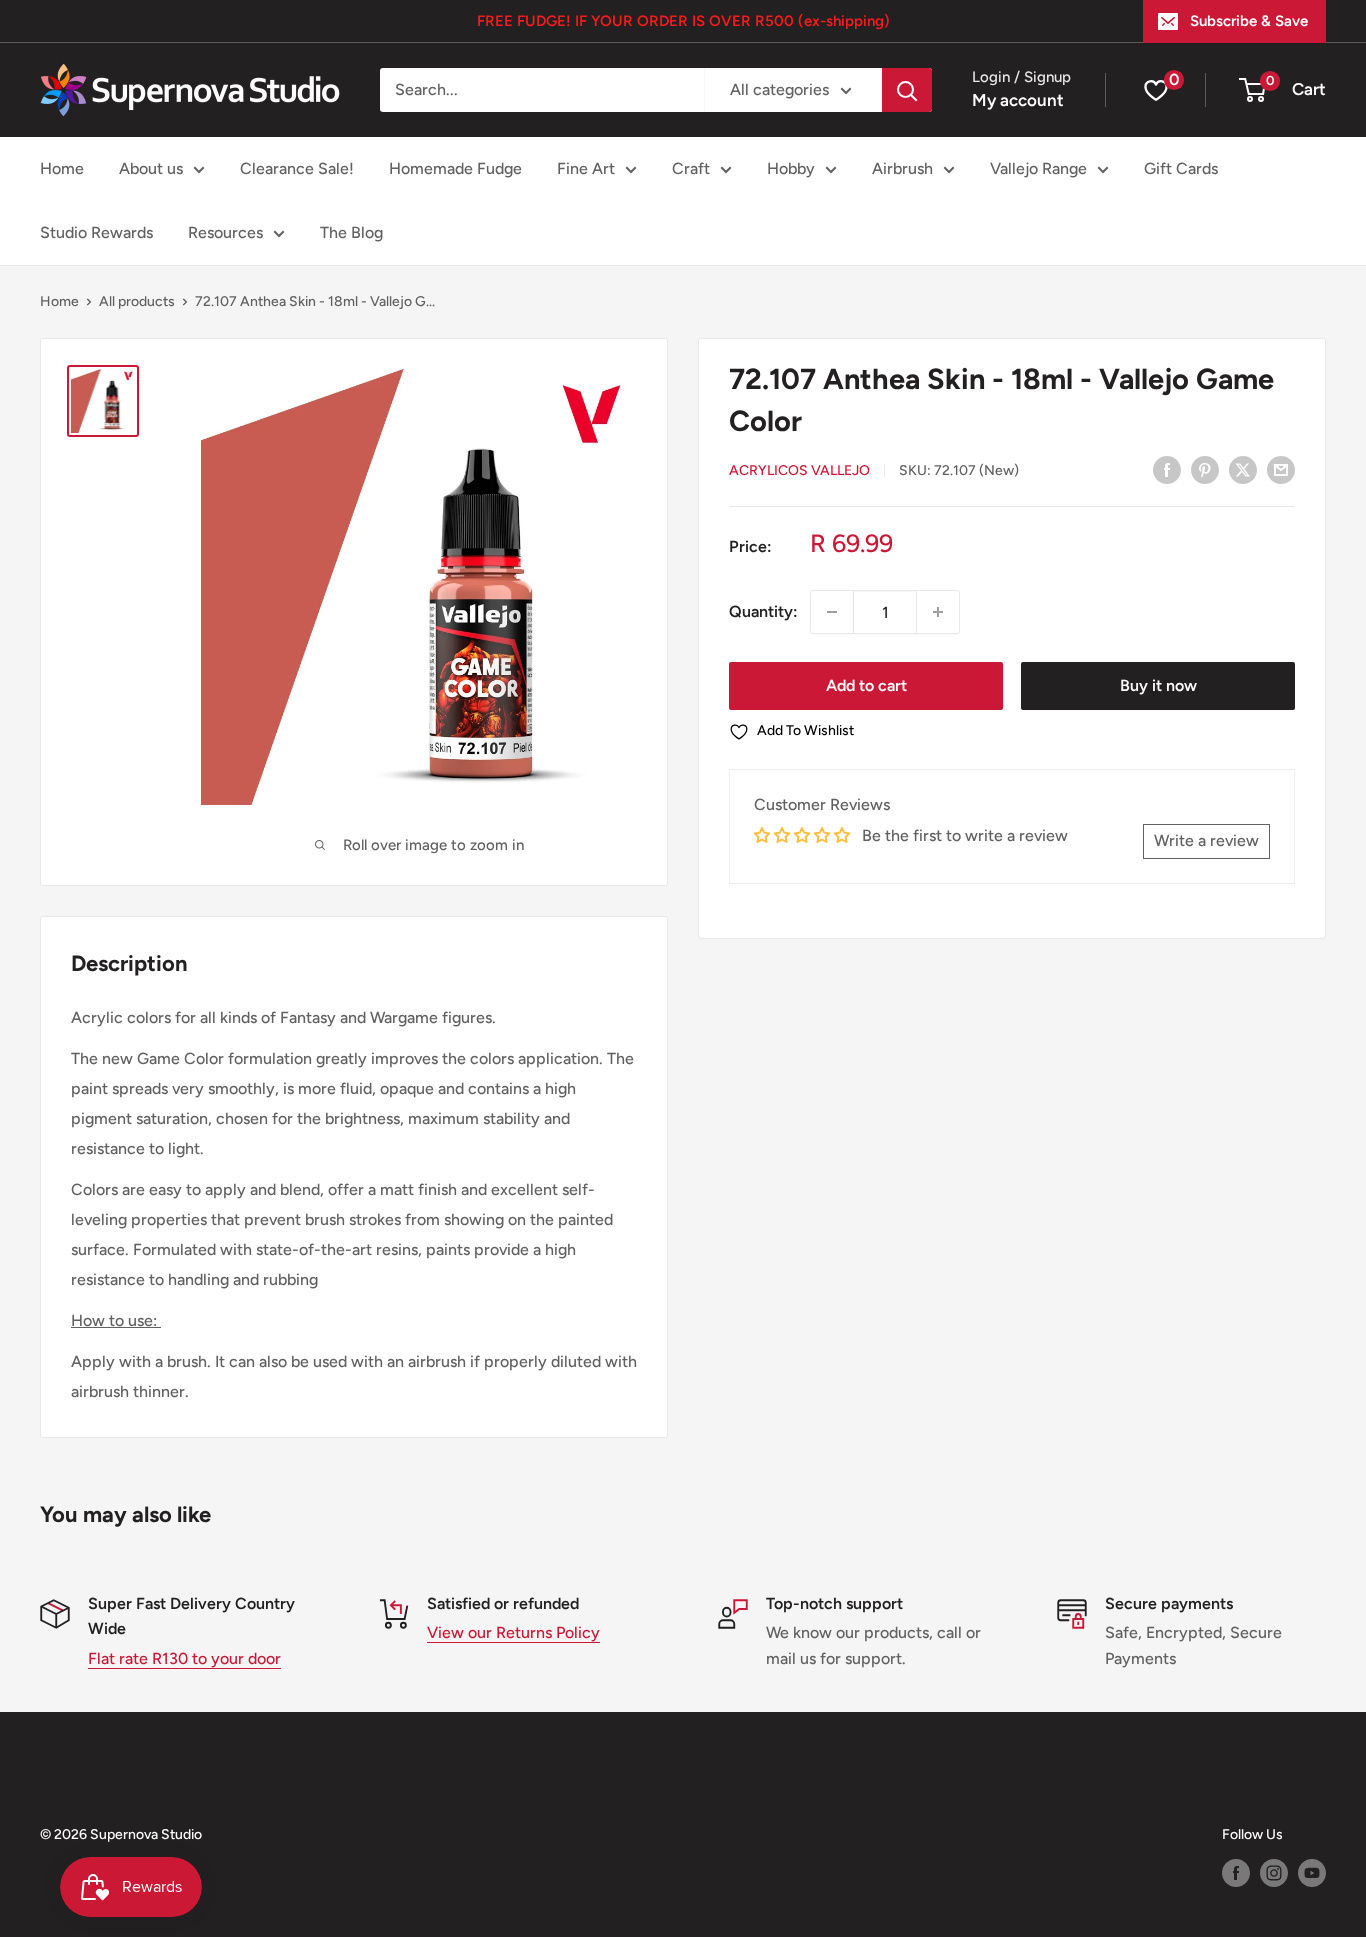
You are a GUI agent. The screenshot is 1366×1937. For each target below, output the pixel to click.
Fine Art (586, 168)
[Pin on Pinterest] (1205, 469)
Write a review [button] (1206, 840)
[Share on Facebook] (1167, 469)
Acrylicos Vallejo (799, 470)
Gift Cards (1181, 168)
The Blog (351, 232)
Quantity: (763, 611)
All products (137, 301)
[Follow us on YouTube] (1312, 1873)
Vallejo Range (1038, 168)
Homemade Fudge (455, 168)
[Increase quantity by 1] (938, 612)
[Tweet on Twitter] (1243, 469)
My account (1018, 100)
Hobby (791, 168)
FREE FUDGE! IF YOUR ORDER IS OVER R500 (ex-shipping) (683, 21)
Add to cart (866, 685)
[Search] (907, 90)
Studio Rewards (96, 232)
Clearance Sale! (297, 168)
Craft (691, 168)
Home (62, 168)
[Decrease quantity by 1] (832, 612)
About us (151, 168)
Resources (225, 232)
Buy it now (1158, 685)
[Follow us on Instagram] (1274, 1873)
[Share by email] (1281, 469)
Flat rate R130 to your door (184, 1658)
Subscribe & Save (1249, 21)
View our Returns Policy (513, 1632)
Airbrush (902, 168)
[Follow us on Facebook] (1236, 1873)
